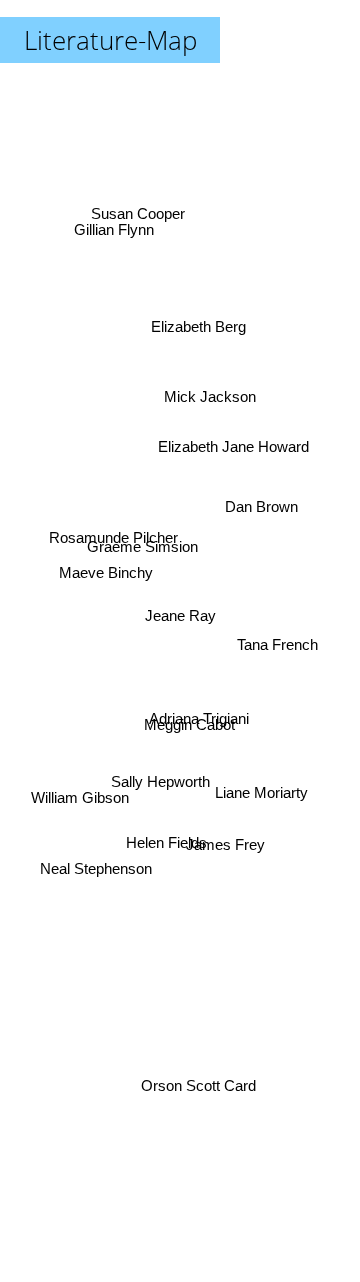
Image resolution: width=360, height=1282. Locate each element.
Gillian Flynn (116, 223)
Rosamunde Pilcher (113, 526)
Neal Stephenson (97, 884)
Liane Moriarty (261, 796)
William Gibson (82, 815)
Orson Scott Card (193, 1095)
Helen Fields (166, 842)
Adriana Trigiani (197, 721)
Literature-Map (110, 40)
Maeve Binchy (106, 552)
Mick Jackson (211, 397)
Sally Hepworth (164, 794)
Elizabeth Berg (195, 321)
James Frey (226, 850)
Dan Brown (261, 509)
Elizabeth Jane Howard (232, 432)
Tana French (277, 639)
